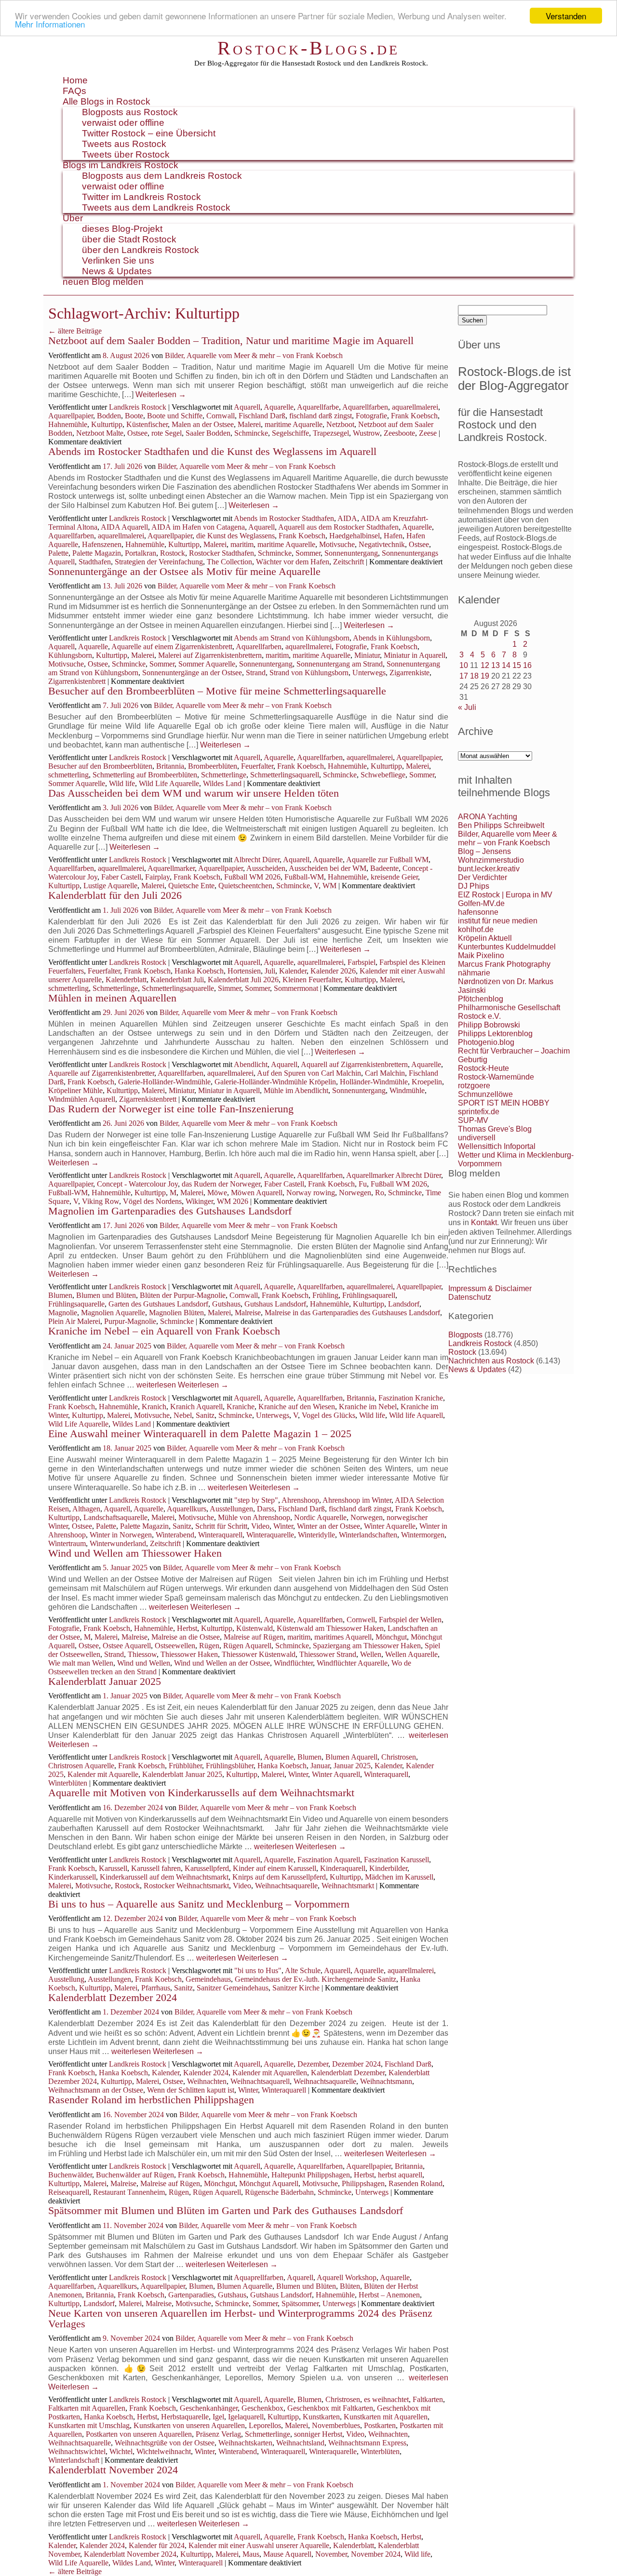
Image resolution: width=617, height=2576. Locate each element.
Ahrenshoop (300, 1500)
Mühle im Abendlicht (296, 1090)
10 (464, 665)
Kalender (293, 971)
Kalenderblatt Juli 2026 (243, 980)
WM (329, 886)
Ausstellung (66, 1979)
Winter (283, 1526)
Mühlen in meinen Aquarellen (112, 998)
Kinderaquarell (343, 1868)
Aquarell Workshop (347, 2277)
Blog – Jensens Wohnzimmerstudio (491, 856)
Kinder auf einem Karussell (275, 1868)
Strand (256, 673)
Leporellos (265, 2425)
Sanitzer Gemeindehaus (233, 1988)
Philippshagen (363, 2183)
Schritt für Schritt (221, 1526)
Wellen (371, 1654)
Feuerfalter (257, 766)
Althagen (86, 1509)
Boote (134, 416)
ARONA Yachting (488, 817)
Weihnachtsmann (386, 2081)
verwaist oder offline (123, 123)
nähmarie (474, 973)
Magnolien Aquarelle (113, 1313)
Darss (266, 1509)
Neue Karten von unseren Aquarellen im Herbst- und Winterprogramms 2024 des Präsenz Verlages (240, 2318)
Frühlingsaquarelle (76, 1304)
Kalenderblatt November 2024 (113, 2470)
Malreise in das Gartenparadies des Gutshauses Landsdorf (352, 1313)
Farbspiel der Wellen (410, 1620)
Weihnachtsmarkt (348, 1886)
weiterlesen (156, 1385)
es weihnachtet (386, 2399)
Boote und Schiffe (175, 416)
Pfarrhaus (156, 1988)
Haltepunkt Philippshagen (311, 2175)
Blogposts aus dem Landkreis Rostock (162, 176)
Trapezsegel (331, 433)
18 (474, 676)
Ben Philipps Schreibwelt (501, 825)
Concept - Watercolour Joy (137, 1184)
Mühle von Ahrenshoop (254, 1517)
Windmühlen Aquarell (82, 1099)
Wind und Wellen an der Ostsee (222, 1663)
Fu (363, 1184)
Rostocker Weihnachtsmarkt (186, 1886)
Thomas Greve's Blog (495, 1129)
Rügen (209, 1646)
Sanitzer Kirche (296, 1988)
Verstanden (566, 16)
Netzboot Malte (100, 433)
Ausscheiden (266, 868)
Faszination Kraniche (411, 1398)
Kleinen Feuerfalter (312, 980)
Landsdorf (404, 1304)
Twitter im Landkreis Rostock (141, 197)
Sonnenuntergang (351, 553)
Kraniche (241, 1407)
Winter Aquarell (336, 1774)
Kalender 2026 (333, 971)
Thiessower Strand (328, 1654)
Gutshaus (226, 1304)
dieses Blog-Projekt (122, 229)
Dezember (313, 2064)
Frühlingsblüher (230, 1766)
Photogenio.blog (486, 1042)
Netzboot (340, 424)
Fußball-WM (304, 877)
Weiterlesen (161, 394)
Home (75, 80)
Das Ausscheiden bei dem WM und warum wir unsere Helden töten (194, 793)
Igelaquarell (246, 2417)
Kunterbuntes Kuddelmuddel (507, 947)
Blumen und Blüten (106, 1295)
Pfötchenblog (481, 999)
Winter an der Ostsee (329, 1526)
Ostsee (137, 433)
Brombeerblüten (213, 766)
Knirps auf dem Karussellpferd (279, 1877)
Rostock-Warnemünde (496, 1077)
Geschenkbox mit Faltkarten (330, 2408)
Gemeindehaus (208, 1979)
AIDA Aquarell (124, 527)
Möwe (217, 1193)
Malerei (249, 424)
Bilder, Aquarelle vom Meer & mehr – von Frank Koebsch (254, 355)
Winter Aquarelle (390, 1526)
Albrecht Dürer (257, 860)
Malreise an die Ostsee (186, 1637)
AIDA (347, 518)
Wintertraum (67, 1543)
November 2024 (376, 2554)
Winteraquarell (220, 1535)
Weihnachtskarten (245, 2443)
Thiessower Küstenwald (259, 1654)
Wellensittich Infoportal (497, 1146)
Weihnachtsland (300, 2443)
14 (506, 665)
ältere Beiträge (75, 331)
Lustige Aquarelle (110, 886)
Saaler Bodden (208, 433)
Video (260, 1526)
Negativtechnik (382, 544)
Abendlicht (251, 1064)
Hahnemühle (68, 424)
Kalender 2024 (206, 2073)
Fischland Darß (262, 416)
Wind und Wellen (144, 1663)
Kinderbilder (388, 1868)
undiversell (477, 1138)
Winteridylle (316, 1535)
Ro (380, 1193)
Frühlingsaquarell (369, 1295)
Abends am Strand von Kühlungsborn (292, 638)
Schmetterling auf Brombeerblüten (145, 775)
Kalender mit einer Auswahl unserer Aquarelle (259, 2545)
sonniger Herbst (318, 2434)
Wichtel (121, 2451)
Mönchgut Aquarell (269, 2183)
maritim (242, 544)
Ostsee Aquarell (127, 1646)
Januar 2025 (352, 1766)
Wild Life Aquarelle (169, 783)
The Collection (229, 562)
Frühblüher (185, 1766)
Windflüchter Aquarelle (352, 1663)
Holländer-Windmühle (374, 1082)
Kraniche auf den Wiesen (297, 1407)
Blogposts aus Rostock (130, 112)
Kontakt (484, 1222)
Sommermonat (296, 988)
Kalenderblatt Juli (177, 980)
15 (517, 665)
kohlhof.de (476, 929)
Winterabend (175, 1535)
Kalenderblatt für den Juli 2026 (116, 895)
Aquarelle (279, 407)
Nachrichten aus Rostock (491, 1361)
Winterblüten (68, 1783)
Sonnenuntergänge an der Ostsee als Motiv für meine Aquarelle (184, 571)
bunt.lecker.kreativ (489, 869)
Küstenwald (255, 1628)
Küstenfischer (147, 424)
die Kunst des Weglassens (235, 536)
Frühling (325, 1295)
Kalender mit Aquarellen (270, 2073)
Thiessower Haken (189, 1654)
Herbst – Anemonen (389, 2295)
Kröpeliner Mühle (75, 1090)
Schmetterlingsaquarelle (178, 988)
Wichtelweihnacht (164, 2451)
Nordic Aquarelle (320, 1517)
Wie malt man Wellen (81, 1663)
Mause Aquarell (287, 2554)
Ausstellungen (231, 1509)
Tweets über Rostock (126, 154)
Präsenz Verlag (218, 2434)
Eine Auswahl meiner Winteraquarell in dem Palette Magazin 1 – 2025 (200, 1434)
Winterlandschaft (74, 2460)
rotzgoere (474, 1086)
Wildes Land (222, 783)
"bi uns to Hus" (258, 1970)
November (331, 2554)
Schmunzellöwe (485, 1094)
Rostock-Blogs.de (308, 48)
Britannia (170, 766)
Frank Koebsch (414, 416)
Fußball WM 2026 (252, 877)
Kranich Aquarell (196, 1407)
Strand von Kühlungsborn (309, 673)
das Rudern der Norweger (221, 1184)
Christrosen (399, 1757)
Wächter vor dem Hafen (293, 562)
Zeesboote (399, 433)
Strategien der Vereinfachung (159, 562)
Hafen (393, 536)
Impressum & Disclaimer (490, 1288)
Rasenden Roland (416, 2183)
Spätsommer (300, 2303)
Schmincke (251, 433)
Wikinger (199, 1201)
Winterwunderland (118, 1543)
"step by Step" (256, 1500)
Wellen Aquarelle (411, 1654)
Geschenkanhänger (209, 2408)
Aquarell (247, 407)
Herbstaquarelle (185, 2417)
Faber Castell (121, 877)
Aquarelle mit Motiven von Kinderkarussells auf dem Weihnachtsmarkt (201, 1793)
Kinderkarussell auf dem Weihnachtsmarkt (164, 1877)
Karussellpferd (207, 1868)
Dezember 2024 (356, 2064)
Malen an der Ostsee (203, 424)
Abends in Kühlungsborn (391, 638)
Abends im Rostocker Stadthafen (284, 518)
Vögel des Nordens (152, 1201)
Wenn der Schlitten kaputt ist (191, 2090)
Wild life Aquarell (416, 1415)
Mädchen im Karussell (399, 1877)
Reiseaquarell (69, 2192)
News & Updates (117, 271)
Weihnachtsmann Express (367, 2443)
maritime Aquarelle (294, 424)
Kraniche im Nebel (368, 1407)
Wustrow (366, 433)
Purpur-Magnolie (130, 1321)
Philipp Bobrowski (489, 1025)
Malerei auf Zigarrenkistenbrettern (210, 655)
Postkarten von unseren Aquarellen (139, 2434)
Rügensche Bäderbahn (279, 2192)
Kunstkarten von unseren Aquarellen (189, 2425)
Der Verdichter (483, 877)
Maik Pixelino (481, 955)
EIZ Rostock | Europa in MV (505, 895)
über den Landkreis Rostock (141, 250)
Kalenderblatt (126, 980)
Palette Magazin (97, 553)
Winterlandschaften (368, 1535)
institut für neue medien (498, 921)
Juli (270, 971)
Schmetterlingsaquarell (285, 775)
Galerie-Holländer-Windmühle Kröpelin (275, 1082)
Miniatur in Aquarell (415, 655)
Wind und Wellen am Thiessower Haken (135, 1553)
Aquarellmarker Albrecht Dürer (394, 1175)
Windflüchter (293, 1663)
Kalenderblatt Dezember (348, 2073)
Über (73, 218)
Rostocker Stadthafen (221, 553)
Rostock (173, 553)
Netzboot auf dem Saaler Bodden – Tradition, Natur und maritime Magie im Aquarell (231, 340)
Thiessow (142, 1654)
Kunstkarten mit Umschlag (89, 2425)
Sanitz (205, 1415)
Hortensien (244, 971)
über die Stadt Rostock (129, 239)
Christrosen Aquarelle (81, 1766)
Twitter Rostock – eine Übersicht (149, 133)
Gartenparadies (191, 2295)
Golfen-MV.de (481, 903)
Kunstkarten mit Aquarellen (386, 2417)
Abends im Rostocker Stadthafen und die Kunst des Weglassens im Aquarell (212, 451)
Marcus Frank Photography (504, 964)
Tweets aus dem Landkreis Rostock (156, 207)
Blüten (350, 2286)
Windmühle (407, 1090)
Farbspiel (362, 962)
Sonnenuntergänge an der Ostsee (192, 673)
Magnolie (63, 1313)
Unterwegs (369, 673)
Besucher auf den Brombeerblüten (100, 766)
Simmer (229, 988)
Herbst (187, 1628)
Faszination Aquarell (329, 1860)
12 (485, 665)
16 (527, 665)
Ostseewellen (175, 1646)
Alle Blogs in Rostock (107, 101)
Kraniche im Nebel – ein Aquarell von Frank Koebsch (164, 1331)
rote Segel (167, 433)
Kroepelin (427, 1082)
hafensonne (478, 912)
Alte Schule (303, 1970)
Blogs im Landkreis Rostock (121, 165)
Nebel (183, 1415)
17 (464, 676)
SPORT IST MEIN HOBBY (504, 1103)
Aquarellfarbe (318, 407)
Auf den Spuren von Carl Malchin (309, 1073)
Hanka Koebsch (199, 971)
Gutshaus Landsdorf (275, 1304)
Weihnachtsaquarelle (286, 1886)
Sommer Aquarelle (207, 664)
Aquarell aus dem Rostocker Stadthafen (338, 527)
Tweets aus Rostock (124, 144)
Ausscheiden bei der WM (328, 868)
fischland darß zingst (321, 416)
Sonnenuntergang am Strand (340, 664)
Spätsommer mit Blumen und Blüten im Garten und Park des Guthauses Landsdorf (227, 2210)
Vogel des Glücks (329, 1415)
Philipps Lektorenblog (495, 1034)
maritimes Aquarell (343, 1637)
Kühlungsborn (70, 655)
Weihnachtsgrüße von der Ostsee (165, 2443)
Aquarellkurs (187, 1509)
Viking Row (101, 1201)
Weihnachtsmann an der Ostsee (96, 2090)
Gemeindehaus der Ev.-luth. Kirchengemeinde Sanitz (315, 1979)
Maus (251, 2554)
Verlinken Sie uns (118, 260)
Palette (58, 553)
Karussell (113, 1868)
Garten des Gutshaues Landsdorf (158, 1304)
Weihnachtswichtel (77, 2451)
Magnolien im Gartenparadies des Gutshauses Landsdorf (170, 1211)
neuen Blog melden (103, 282)
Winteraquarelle (270, 1535)
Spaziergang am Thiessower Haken (367, 1646)
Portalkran (141, 553)
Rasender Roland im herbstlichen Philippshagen (151, 2100)
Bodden (109, 416)
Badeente (384, 868)
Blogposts (465, 1335)
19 (485, 676)
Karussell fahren (156, 1868)
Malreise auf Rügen (254, 1637)
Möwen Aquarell (257, 1193)
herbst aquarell (400, 2175)
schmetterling (68, 775)
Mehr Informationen (50, 24)
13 (496, 665)
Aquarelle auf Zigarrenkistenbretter (101, 1073)
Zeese (428, 433)
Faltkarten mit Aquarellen (87, 2408)
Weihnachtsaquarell (260, 2081)
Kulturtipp (107, 424)
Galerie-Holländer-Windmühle (164, 1082)
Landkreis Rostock (138, 407)
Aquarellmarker (171, 868)
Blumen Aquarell (351, 1757)
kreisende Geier (394, 877)
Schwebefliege (383, 775)
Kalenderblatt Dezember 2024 (113, 1997)
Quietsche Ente (191, 886)
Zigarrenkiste (409, 673)
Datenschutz (470, 1297)
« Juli (467, 707)
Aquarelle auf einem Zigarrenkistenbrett (172, 647)
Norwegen (355, 1193)
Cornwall (221, 416)
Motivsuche (337, 544)
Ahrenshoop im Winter (357, 1500)
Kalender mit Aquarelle (103, 1774)
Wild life (122, 783)
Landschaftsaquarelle (115, 1517)
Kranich (154, 1407)
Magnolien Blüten (176, 1313)
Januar (320, 1766)
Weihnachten (207, 2081)
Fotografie (371, 416)
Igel (218, 2417)
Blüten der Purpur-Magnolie (183, 1295)
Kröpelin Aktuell (485, 938)
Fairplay (157, 877)
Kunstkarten (321, 2417)
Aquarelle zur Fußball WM (387, 860)
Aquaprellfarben (259, 2277)
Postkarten (380, 2425)
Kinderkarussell (72, 1877)
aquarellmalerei (415, 407)
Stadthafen (95, 562)
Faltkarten (428, 2399)
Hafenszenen (102, 544)
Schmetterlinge (224, 775)
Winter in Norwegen (121, 1535)
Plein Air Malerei (74, 1321)
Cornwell (361, 1620)
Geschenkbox (262, 2408)
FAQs (74, 91)
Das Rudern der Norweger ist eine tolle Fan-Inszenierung (171, 1109)
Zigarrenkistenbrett (77, 681)
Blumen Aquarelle (245, 2286)
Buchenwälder (70, 2175)
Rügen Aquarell (247, 1646)
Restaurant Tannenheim (129, 2192)
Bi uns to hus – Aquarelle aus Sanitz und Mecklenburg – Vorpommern (199, 1904)
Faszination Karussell (396, 1860)
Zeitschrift (349, 562)
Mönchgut (391, 1637)
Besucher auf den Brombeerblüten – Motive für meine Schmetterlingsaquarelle (217, 691)
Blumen (60, 1295)
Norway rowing (311, 1193)
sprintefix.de (479, 1112)
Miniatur (367, 655)
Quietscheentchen (245, 886)
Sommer (308, 553)
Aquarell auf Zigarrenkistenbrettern (354, 1064)
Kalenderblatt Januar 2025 (105, 1681)
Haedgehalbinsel (355, 536)
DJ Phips (474, 886)
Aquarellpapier (71, 416)
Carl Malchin (385, 1073)
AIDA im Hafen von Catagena (198, 527)
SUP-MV (473, 1120)
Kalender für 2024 (157, 2545)
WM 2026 (233, 1201)
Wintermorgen (423, 1535)
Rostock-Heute (483, 1068)
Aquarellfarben (365, 407)
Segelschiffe (290, 433)
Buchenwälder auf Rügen (135, 2175)
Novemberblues (336, 2425)
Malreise (248, 1313)
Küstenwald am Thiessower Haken (330, 1628)
